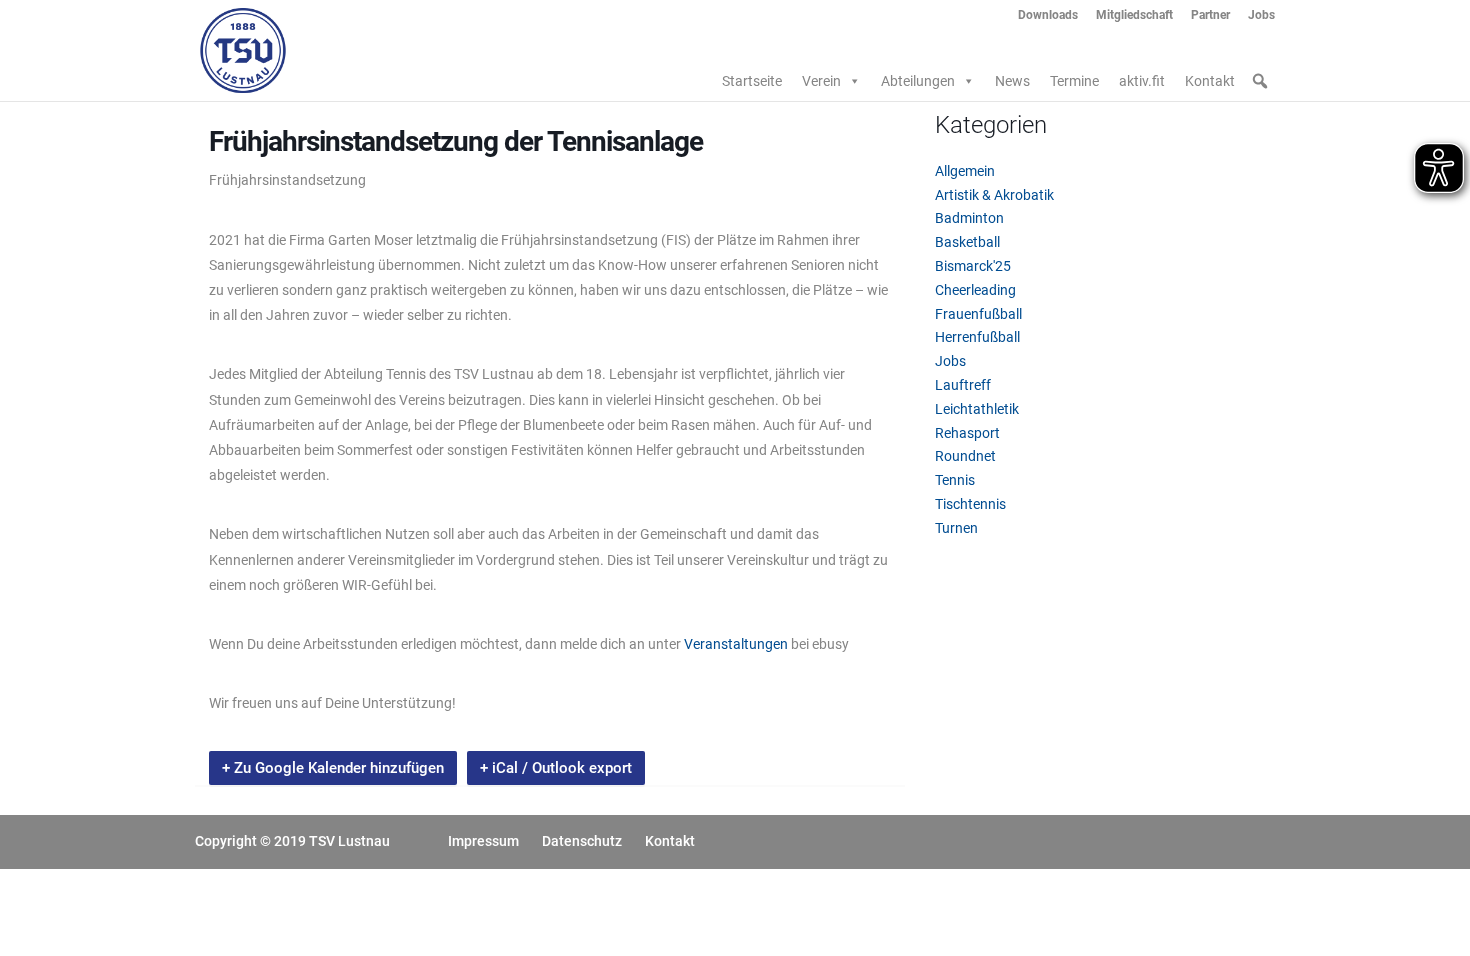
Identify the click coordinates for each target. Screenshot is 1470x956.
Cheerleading (975, 290)
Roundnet (965, 456)
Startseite (752, 81)
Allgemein (965, 171)
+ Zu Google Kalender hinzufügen (333, 768)
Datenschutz (582, 841)
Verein (821, 81)
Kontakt (1210, 81)
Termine (1074, 81)
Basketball (967, 242)
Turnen (956, 528)
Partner (1210, 15)
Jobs (1261, 15)
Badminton (969, 218)
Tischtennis (970, 504)
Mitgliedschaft (1134, 15)
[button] (1260, 81)
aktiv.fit (1142, 81)
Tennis (955, 480)
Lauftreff (963, 385)
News (1012, 81)
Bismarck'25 (973, 266)
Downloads (1048, 15)
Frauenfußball (978, 314)
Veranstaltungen (736, 644)
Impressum (483, 841)
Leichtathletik (977, 409)
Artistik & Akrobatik (994, 195)
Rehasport (967, 433)
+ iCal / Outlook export (556, 768)
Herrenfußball (977, 337)
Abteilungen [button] (918, 81)
